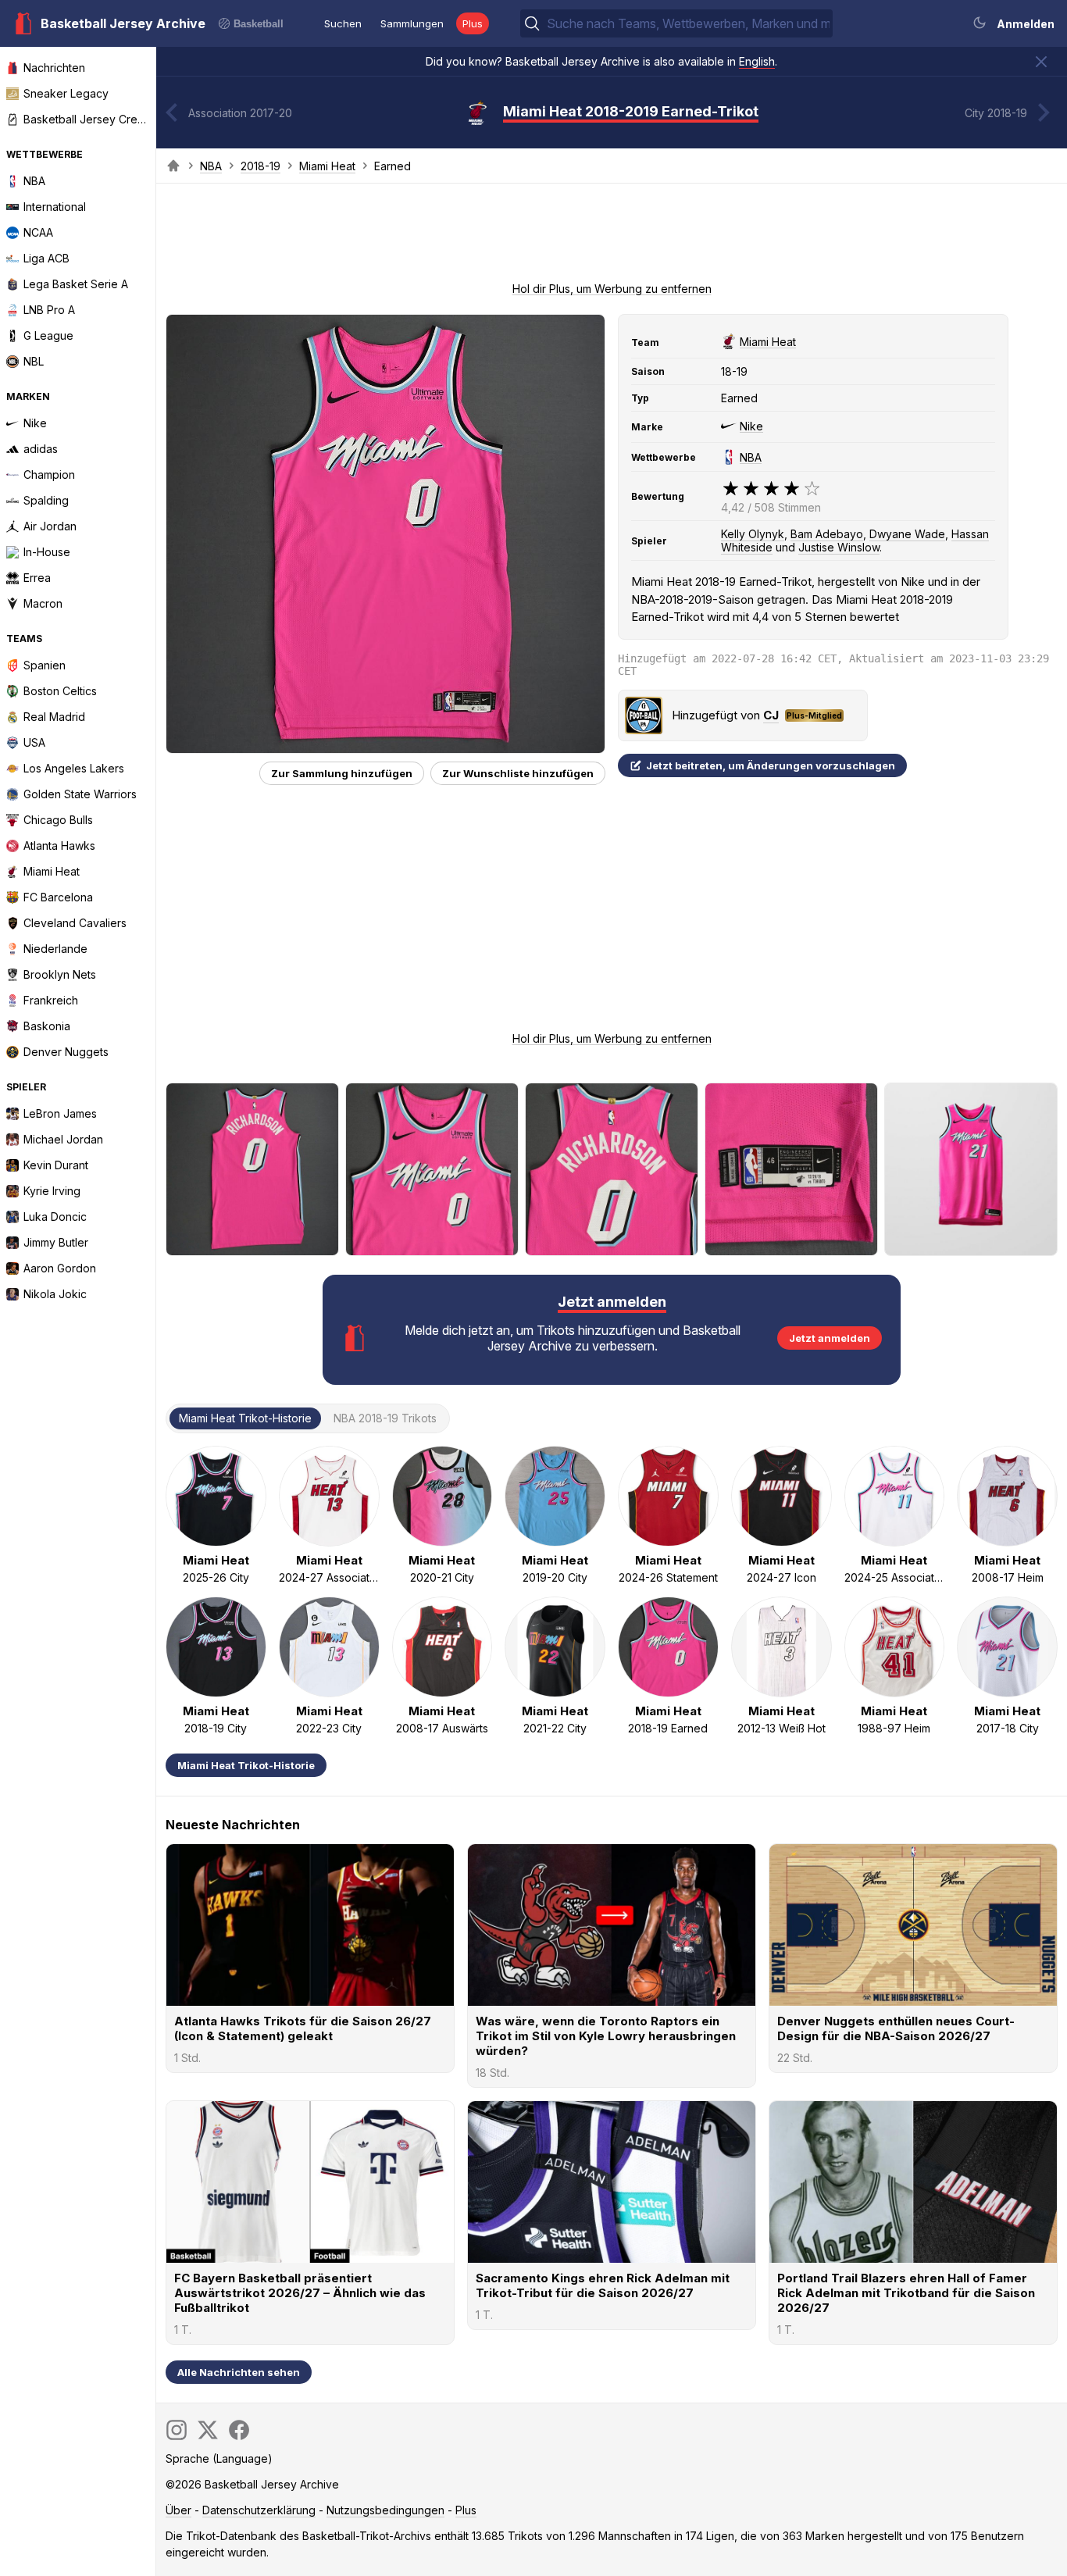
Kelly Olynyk (753, 534)
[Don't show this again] (1041, 62)
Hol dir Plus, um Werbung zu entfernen (612, 289)
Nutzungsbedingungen (385, 2510)
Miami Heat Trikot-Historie (246, 1765)
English (757, 61)
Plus (473, 23)
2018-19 (261, 166)
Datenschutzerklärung (259, 2510)
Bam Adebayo (827, 534)
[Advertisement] (612, 237)
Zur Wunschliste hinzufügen (518, 773)
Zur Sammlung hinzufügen (342, 773)
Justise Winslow (839, 547)
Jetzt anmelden (830, 1338)
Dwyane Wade (907, 534)
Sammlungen (412, 23)
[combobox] (688, 23)
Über (178, 2510)
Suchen (343, 23)
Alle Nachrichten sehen (239, 2372)
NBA (211, 166)
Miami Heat (327, 166)
